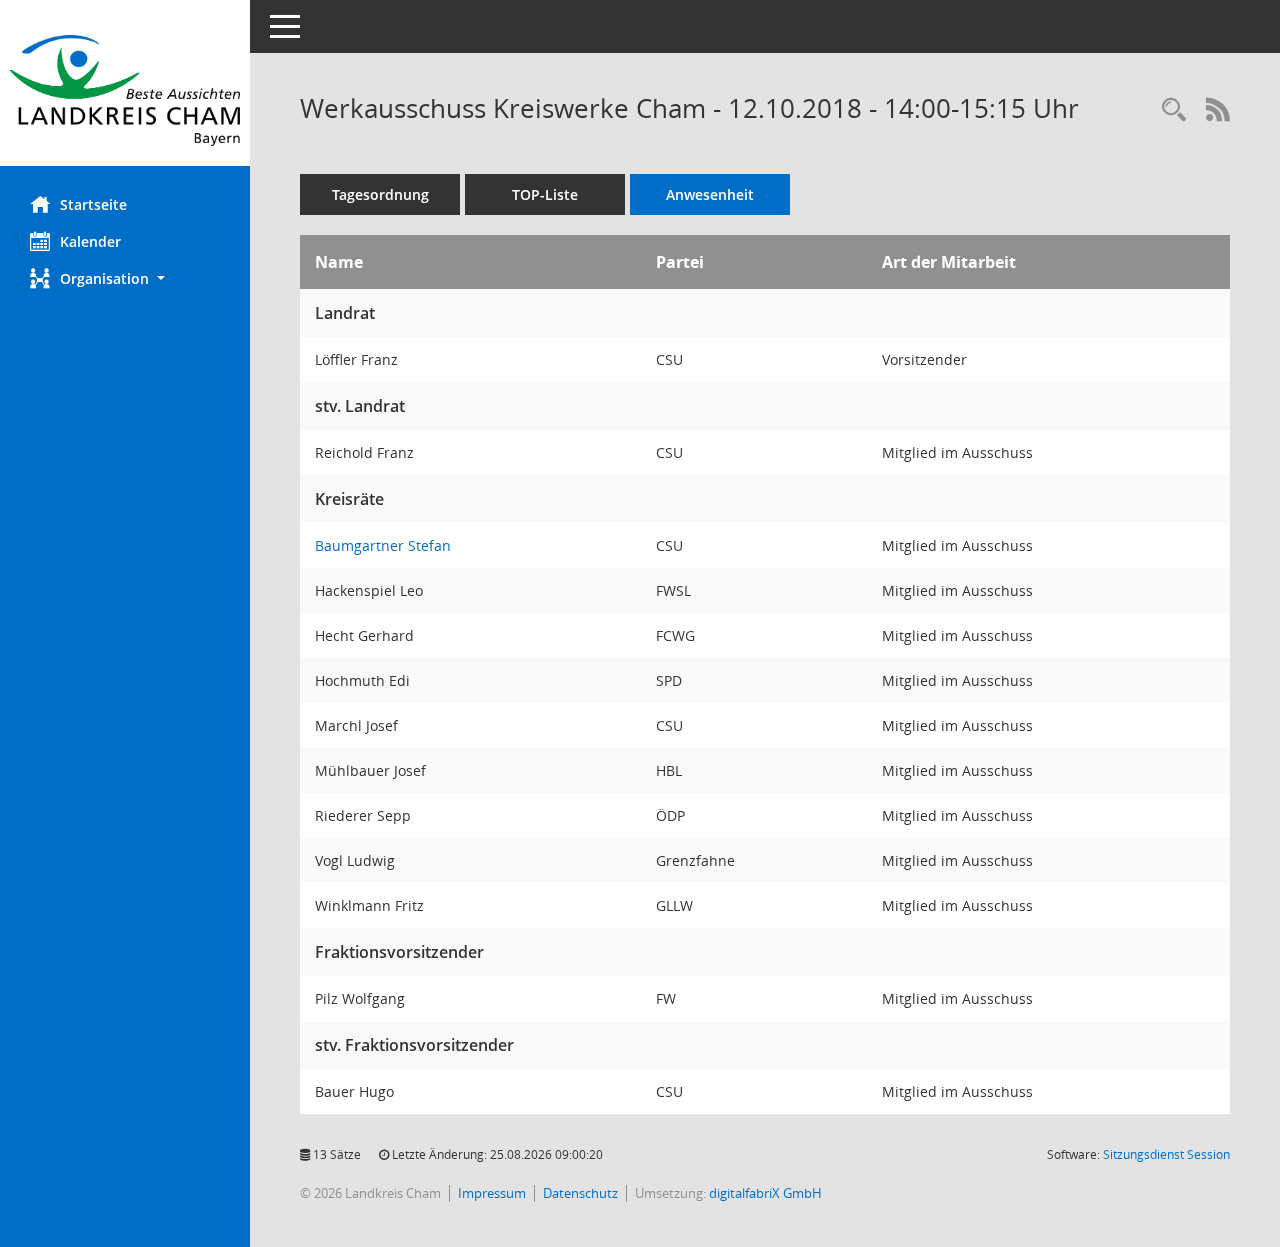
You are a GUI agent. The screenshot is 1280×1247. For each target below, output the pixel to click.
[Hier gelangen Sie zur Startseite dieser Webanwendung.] (125, 90)
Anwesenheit (710, 194)
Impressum (492, 1193)
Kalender (90, 241)
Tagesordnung (380, 194)
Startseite (93, 204)
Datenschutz (580, 1193)
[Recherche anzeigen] (1174, 110)
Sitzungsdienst (1166, 1154)
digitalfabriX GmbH (765, 1193)
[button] (125, 278)
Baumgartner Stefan (383, 545)
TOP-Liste (545, 194)
